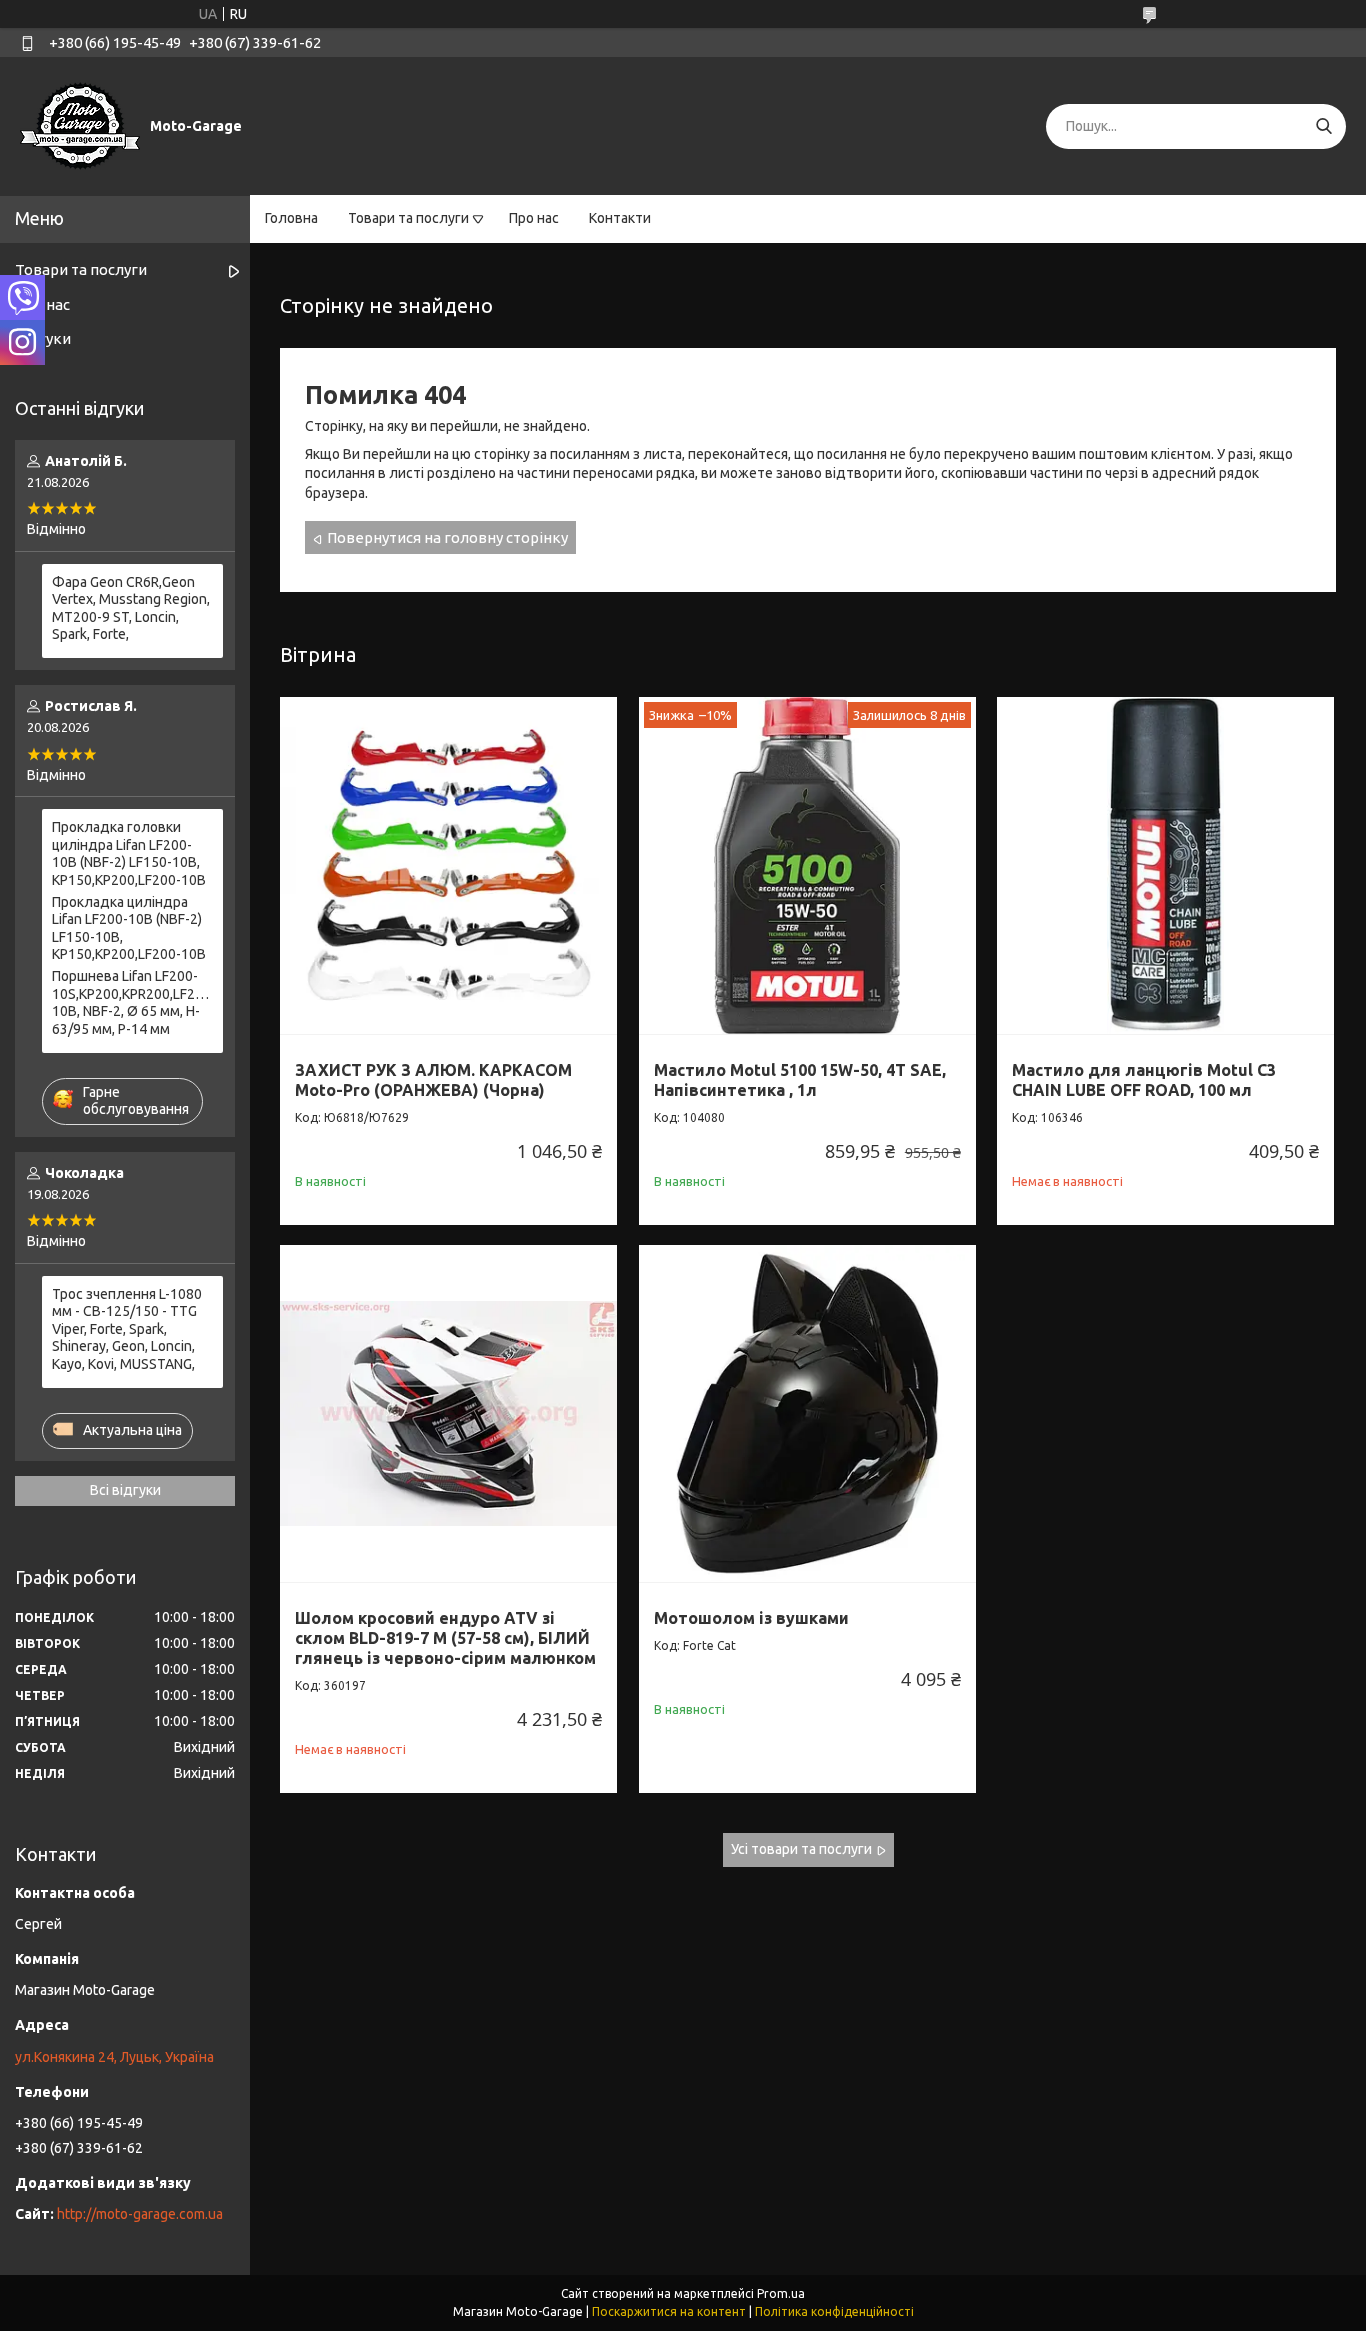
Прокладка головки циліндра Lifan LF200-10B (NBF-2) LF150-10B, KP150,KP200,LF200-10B (129, 853)
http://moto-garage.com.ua (140, 2214)
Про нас (534, 218)
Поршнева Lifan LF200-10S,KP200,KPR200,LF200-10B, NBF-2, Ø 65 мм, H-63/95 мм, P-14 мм (132, 1002)
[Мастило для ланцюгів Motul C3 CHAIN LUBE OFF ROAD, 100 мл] (1165, 865)
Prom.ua (781, 2293)
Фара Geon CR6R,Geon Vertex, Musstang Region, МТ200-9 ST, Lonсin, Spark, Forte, (131, 608)
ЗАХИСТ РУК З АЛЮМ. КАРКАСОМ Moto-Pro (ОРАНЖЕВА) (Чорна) (433, 1080)
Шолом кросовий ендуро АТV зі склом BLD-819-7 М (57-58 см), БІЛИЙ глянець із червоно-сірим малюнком (445, 1638)
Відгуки (43, 338)
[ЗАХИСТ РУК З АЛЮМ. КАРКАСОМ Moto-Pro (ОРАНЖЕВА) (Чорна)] (448, 865)
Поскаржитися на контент (669, 2311)
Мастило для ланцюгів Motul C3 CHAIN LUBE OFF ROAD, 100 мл (1144, 1080)
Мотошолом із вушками (751, 1618)
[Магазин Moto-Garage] (80, 125)
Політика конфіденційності (834, 2311)
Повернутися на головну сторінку (447, 537)
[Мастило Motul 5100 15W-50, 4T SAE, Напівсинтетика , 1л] (807, 865)
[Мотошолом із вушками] (807, 1413)
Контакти (620, 218)
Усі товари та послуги (801, 1849)
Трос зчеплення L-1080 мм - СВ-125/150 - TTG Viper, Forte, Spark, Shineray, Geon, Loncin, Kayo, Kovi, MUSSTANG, (127, 1329)
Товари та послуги (408, 218)
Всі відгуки (125, 1490)
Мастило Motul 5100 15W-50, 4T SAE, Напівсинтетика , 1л (800, 1080)
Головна (291, 218)
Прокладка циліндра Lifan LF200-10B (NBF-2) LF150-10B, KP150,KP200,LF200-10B (129, 928)
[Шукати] (1323, 126)
